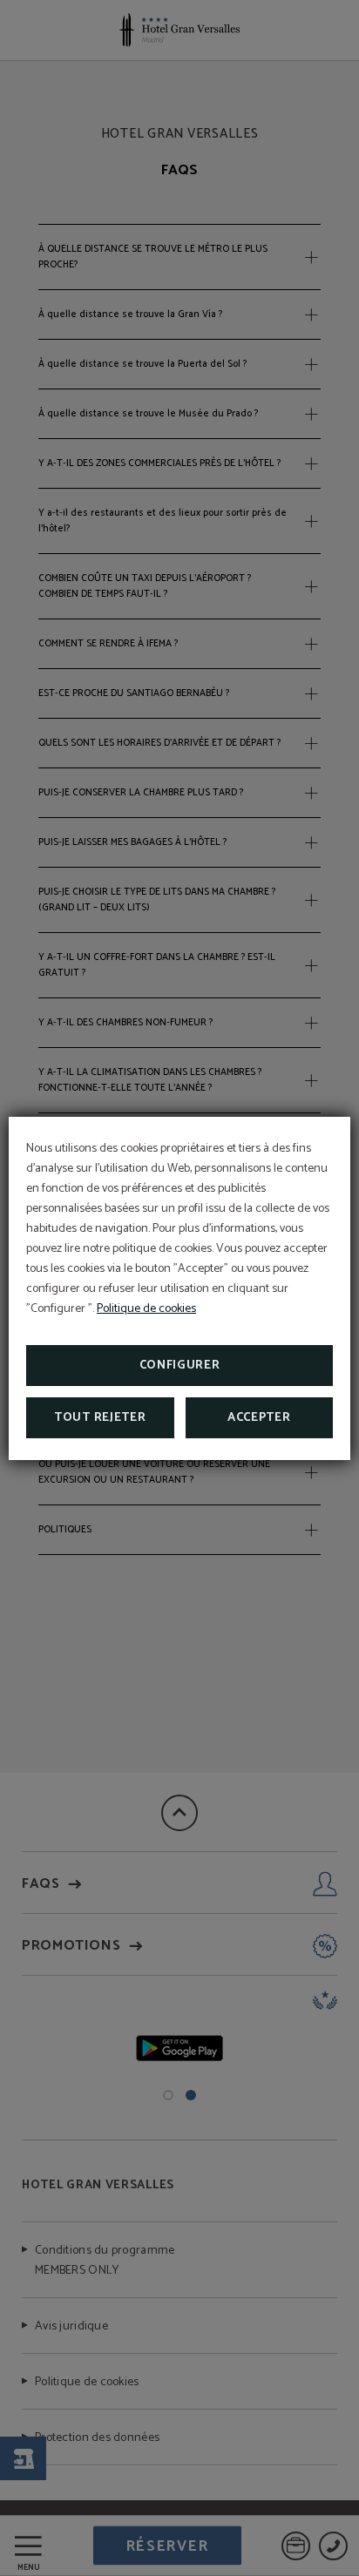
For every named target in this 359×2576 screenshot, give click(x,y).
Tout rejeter (100, 1418)
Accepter (259, 1418)
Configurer (180, 1366)
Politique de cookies (146, 1309)
